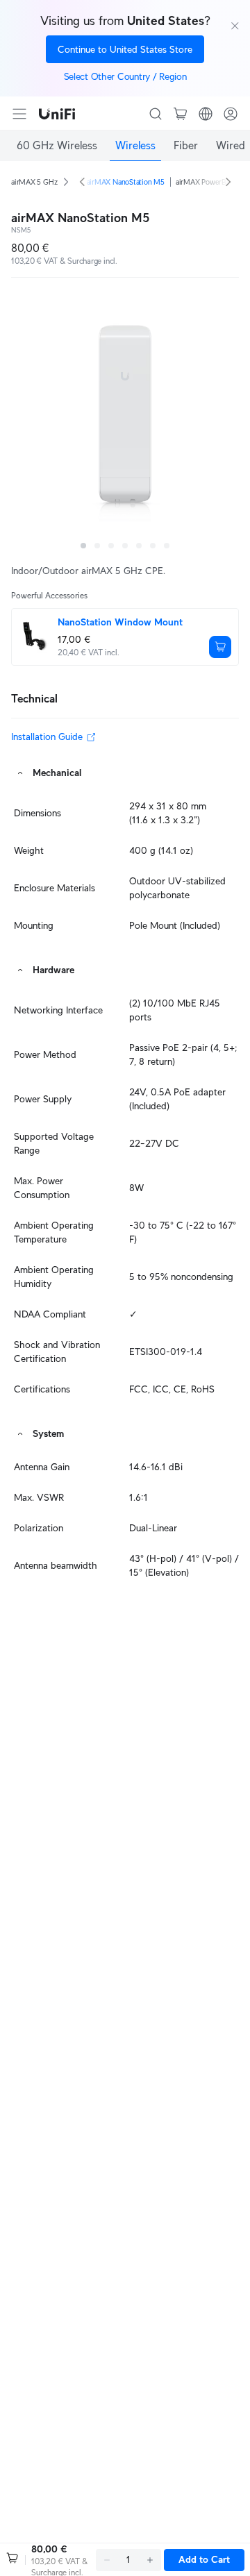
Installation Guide (47, 736)
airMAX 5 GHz (34, 182)
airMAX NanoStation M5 (126, 182)
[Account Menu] (231, 114)
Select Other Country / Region (125, 76)
